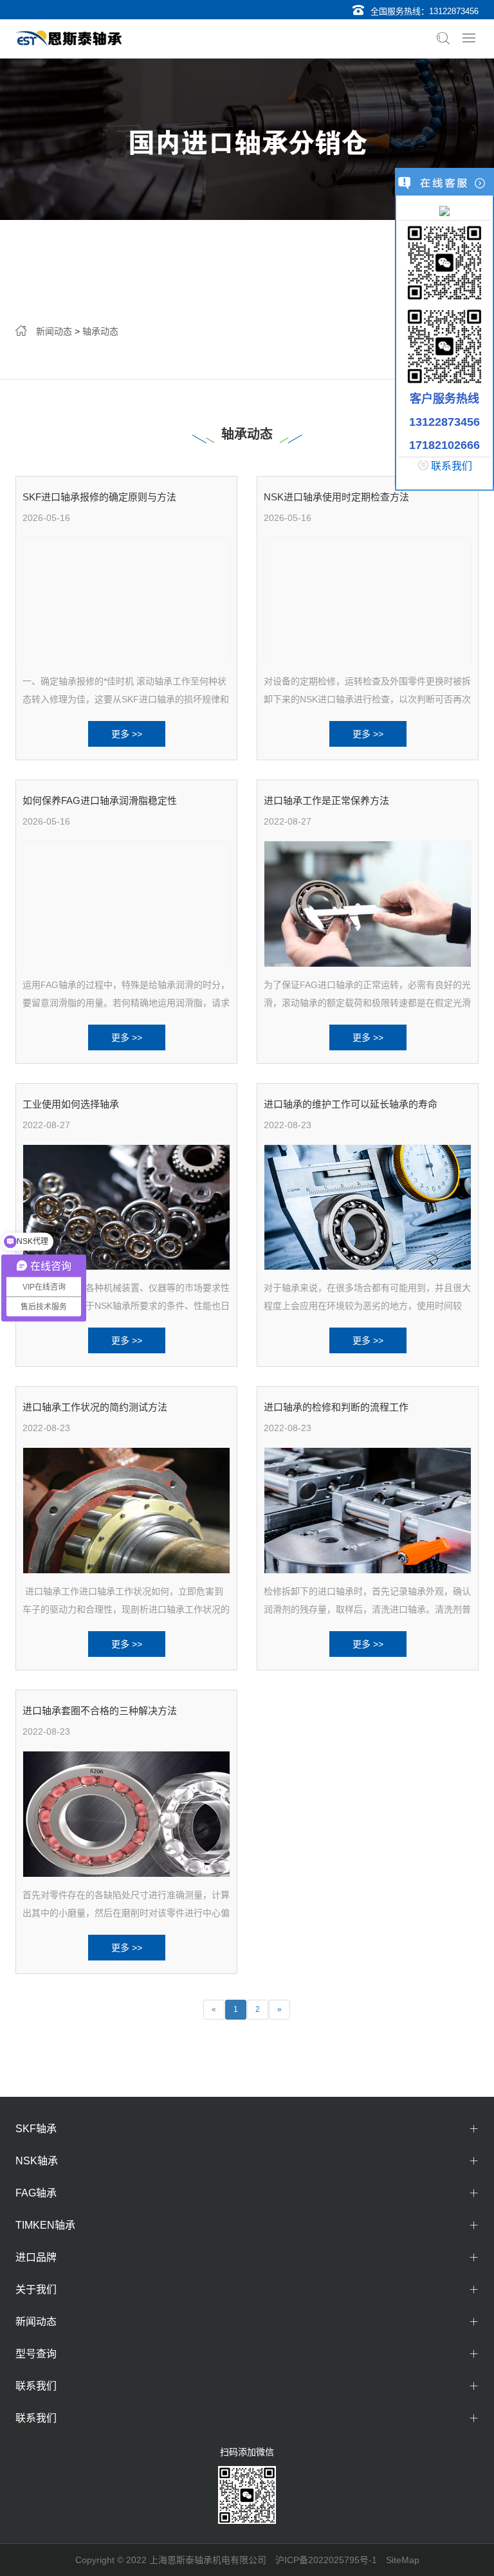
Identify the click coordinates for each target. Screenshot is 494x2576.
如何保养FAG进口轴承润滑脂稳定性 (100, 800)
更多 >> (127, 734)
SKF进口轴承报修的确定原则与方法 (99, 497)
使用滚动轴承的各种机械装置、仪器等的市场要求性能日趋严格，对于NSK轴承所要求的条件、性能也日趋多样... (126, 1306)
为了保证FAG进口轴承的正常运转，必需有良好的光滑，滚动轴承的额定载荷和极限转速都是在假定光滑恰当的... (367, 1003)
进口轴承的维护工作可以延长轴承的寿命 (351, 1104)
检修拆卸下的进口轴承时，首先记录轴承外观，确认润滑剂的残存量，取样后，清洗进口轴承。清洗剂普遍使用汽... (367, 1609)
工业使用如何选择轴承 (71, 1104)
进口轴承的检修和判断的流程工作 (336, 1407)
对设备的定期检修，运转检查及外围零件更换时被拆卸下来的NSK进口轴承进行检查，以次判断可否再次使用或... (367, 699)
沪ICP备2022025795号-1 (326, 2560)
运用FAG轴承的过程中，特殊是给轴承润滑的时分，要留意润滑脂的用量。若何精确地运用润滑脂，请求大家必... (126, 1003)
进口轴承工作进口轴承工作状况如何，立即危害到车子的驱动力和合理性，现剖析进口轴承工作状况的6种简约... (126, 1609)
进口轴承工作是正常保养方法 (326, 800)
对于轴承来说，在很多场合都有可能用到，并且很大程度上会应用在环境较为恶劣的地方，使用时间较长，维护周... (367, 1306)
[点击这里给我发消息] (444, 210)
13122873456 (454, 11)
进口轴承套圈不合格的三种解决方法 (100, 1711)
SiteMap (403, 2560)
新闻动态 (54, 331)
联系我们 (452, 466)
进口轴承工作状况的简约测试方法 (95, 1407)
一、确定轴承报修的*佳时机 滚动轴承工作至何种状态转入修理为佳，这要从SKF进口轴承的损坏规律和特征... (126, 699)
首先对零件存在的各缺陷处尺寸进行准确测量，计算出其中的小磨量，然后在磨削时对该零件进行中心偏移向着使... (126, 1913)
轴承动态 (100, 331)
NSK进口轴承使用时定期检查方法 (336, 497)
